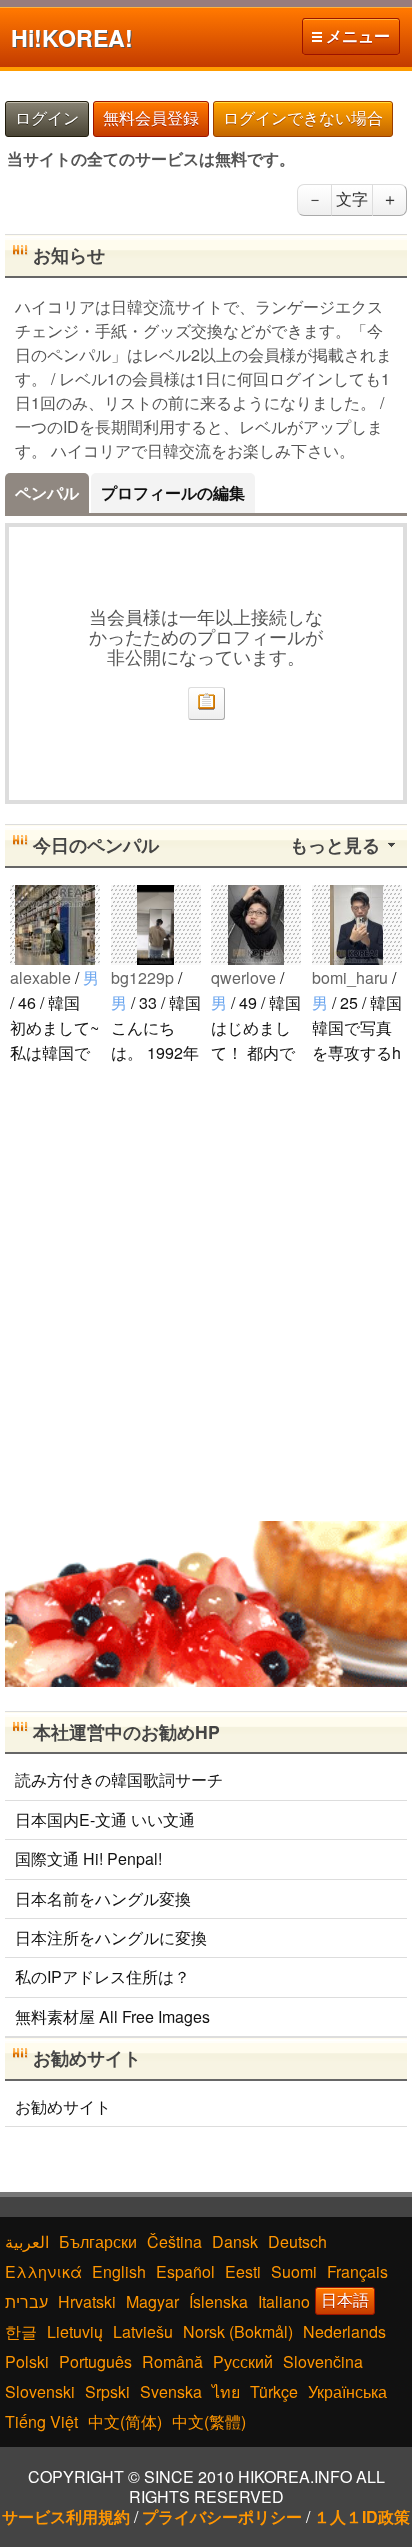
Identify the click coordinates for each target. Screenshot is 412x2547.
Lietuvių (75, 2331)
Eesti (243, 2271)
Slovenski (40, 2391)
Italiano (284, 2301)
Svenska (171, 2391)
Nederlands (344, 2331)
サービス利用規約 (66, 2516)
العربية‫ (27, 2241)
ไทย (226, 2391)
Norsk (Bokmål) (238, 2331)
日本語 (345, 2300)
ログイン (47, 118)
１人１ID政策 (362, 2516)
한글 (21, 2331)
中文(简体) (125, 2421)
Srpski (107, 2391)
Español (185, 2271)
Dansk (235, 2241)
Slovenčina (323, 2361)
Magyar (152, 2301)
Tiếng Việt (41, 2421)
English (119, 2271)
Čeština (174, 2241)
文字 (352, 199)
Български (98, 2241)
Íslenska (218, 2301)
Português (95, 2361)
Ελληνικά (43, 2271)
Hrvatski (87, 2301)
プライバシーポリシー (222, 2516)
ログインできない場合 (303, 118)
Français (357, 2271)
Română (172, 2361)
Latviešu (143, 2331)
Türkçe (274, 2391)
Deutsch (297, 2241)
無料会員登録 (151, 118)
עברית (26, 2301)
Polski (27, 2361)
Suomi (294, 2271)
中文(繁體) (209, 2421)
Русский (243, 2361)
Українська (347, 2391)
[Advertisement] (206, 1291)
